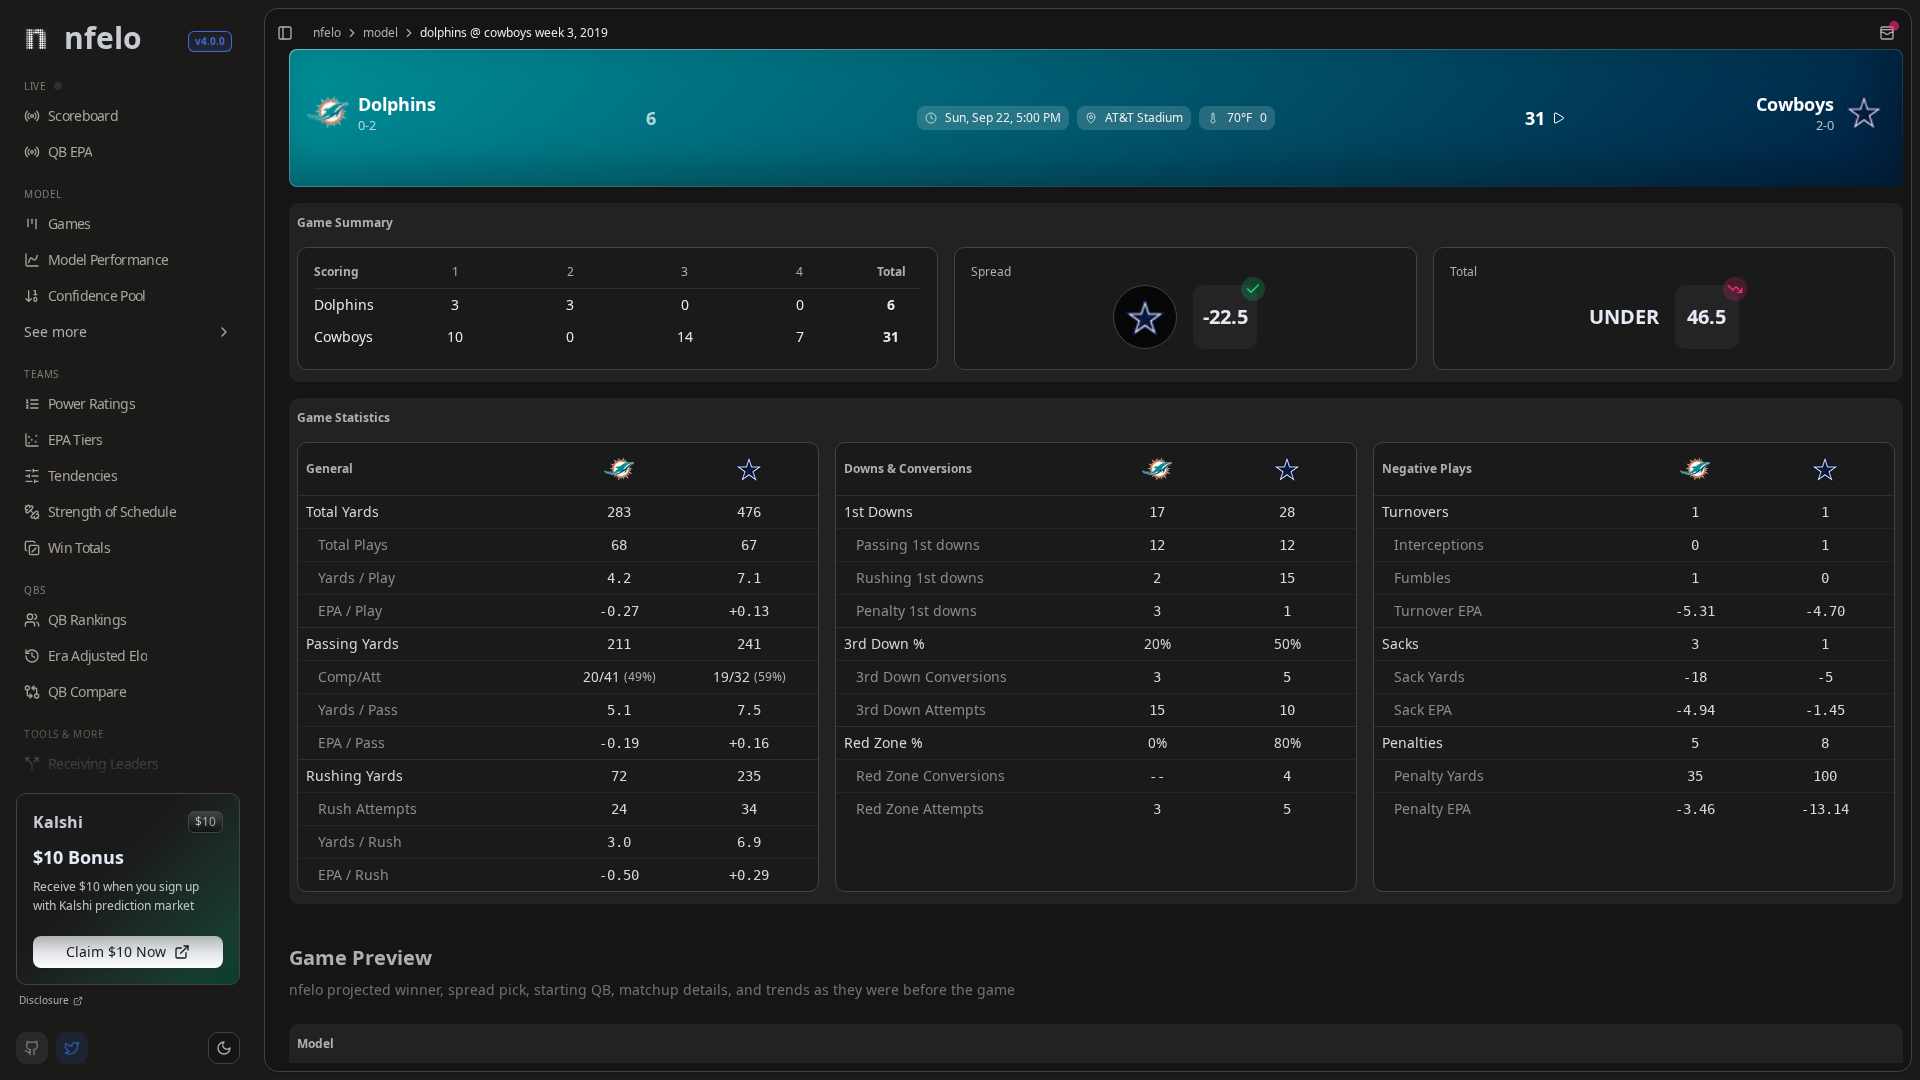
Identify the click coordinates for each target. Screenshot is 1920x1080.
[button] (224, 1048)
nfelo (327, 33)
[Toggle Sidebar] (256, 540)
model (380, 33)
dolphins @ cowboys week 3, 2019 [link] (514, 33)
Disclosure (44, 1000)
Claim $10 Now (116, 951)
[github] (32, 1048)
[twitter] (72, 1048)
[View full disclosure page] (78, 1001)
